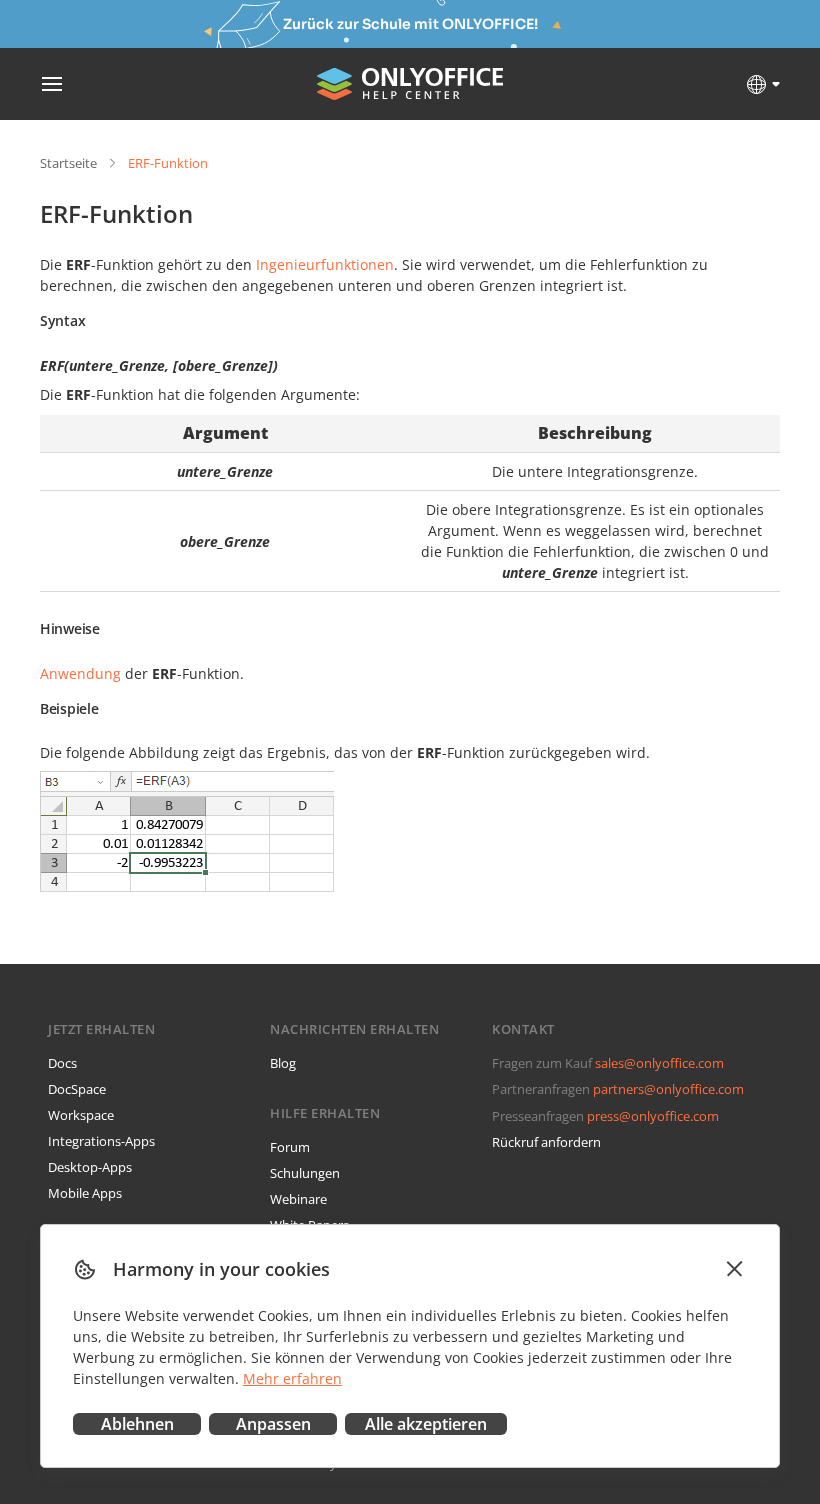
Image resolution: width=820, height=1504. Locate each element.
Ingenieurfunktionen (325, 264)
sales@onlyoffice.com (659, 1063)
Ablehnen (137, 1424)
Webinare (298, 1199)
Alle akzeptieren (426, 1424)
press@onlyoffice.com (653, 1116)
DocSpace (77, 1089)
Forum (290, 1147)
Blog (283, 1063)
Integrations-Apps (101, 1141)
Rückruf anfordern (546, 1142)
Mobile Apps (85, 1193)
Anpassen (273, 1424)
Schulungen (305, 1173)
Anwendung (80, 673)
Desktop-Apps (90, 1167)
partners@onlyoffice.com (668, 1089)
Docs (62, 1063)
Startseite (68, 163)
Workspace (81, 1115)
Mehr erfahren (292, 1378)
